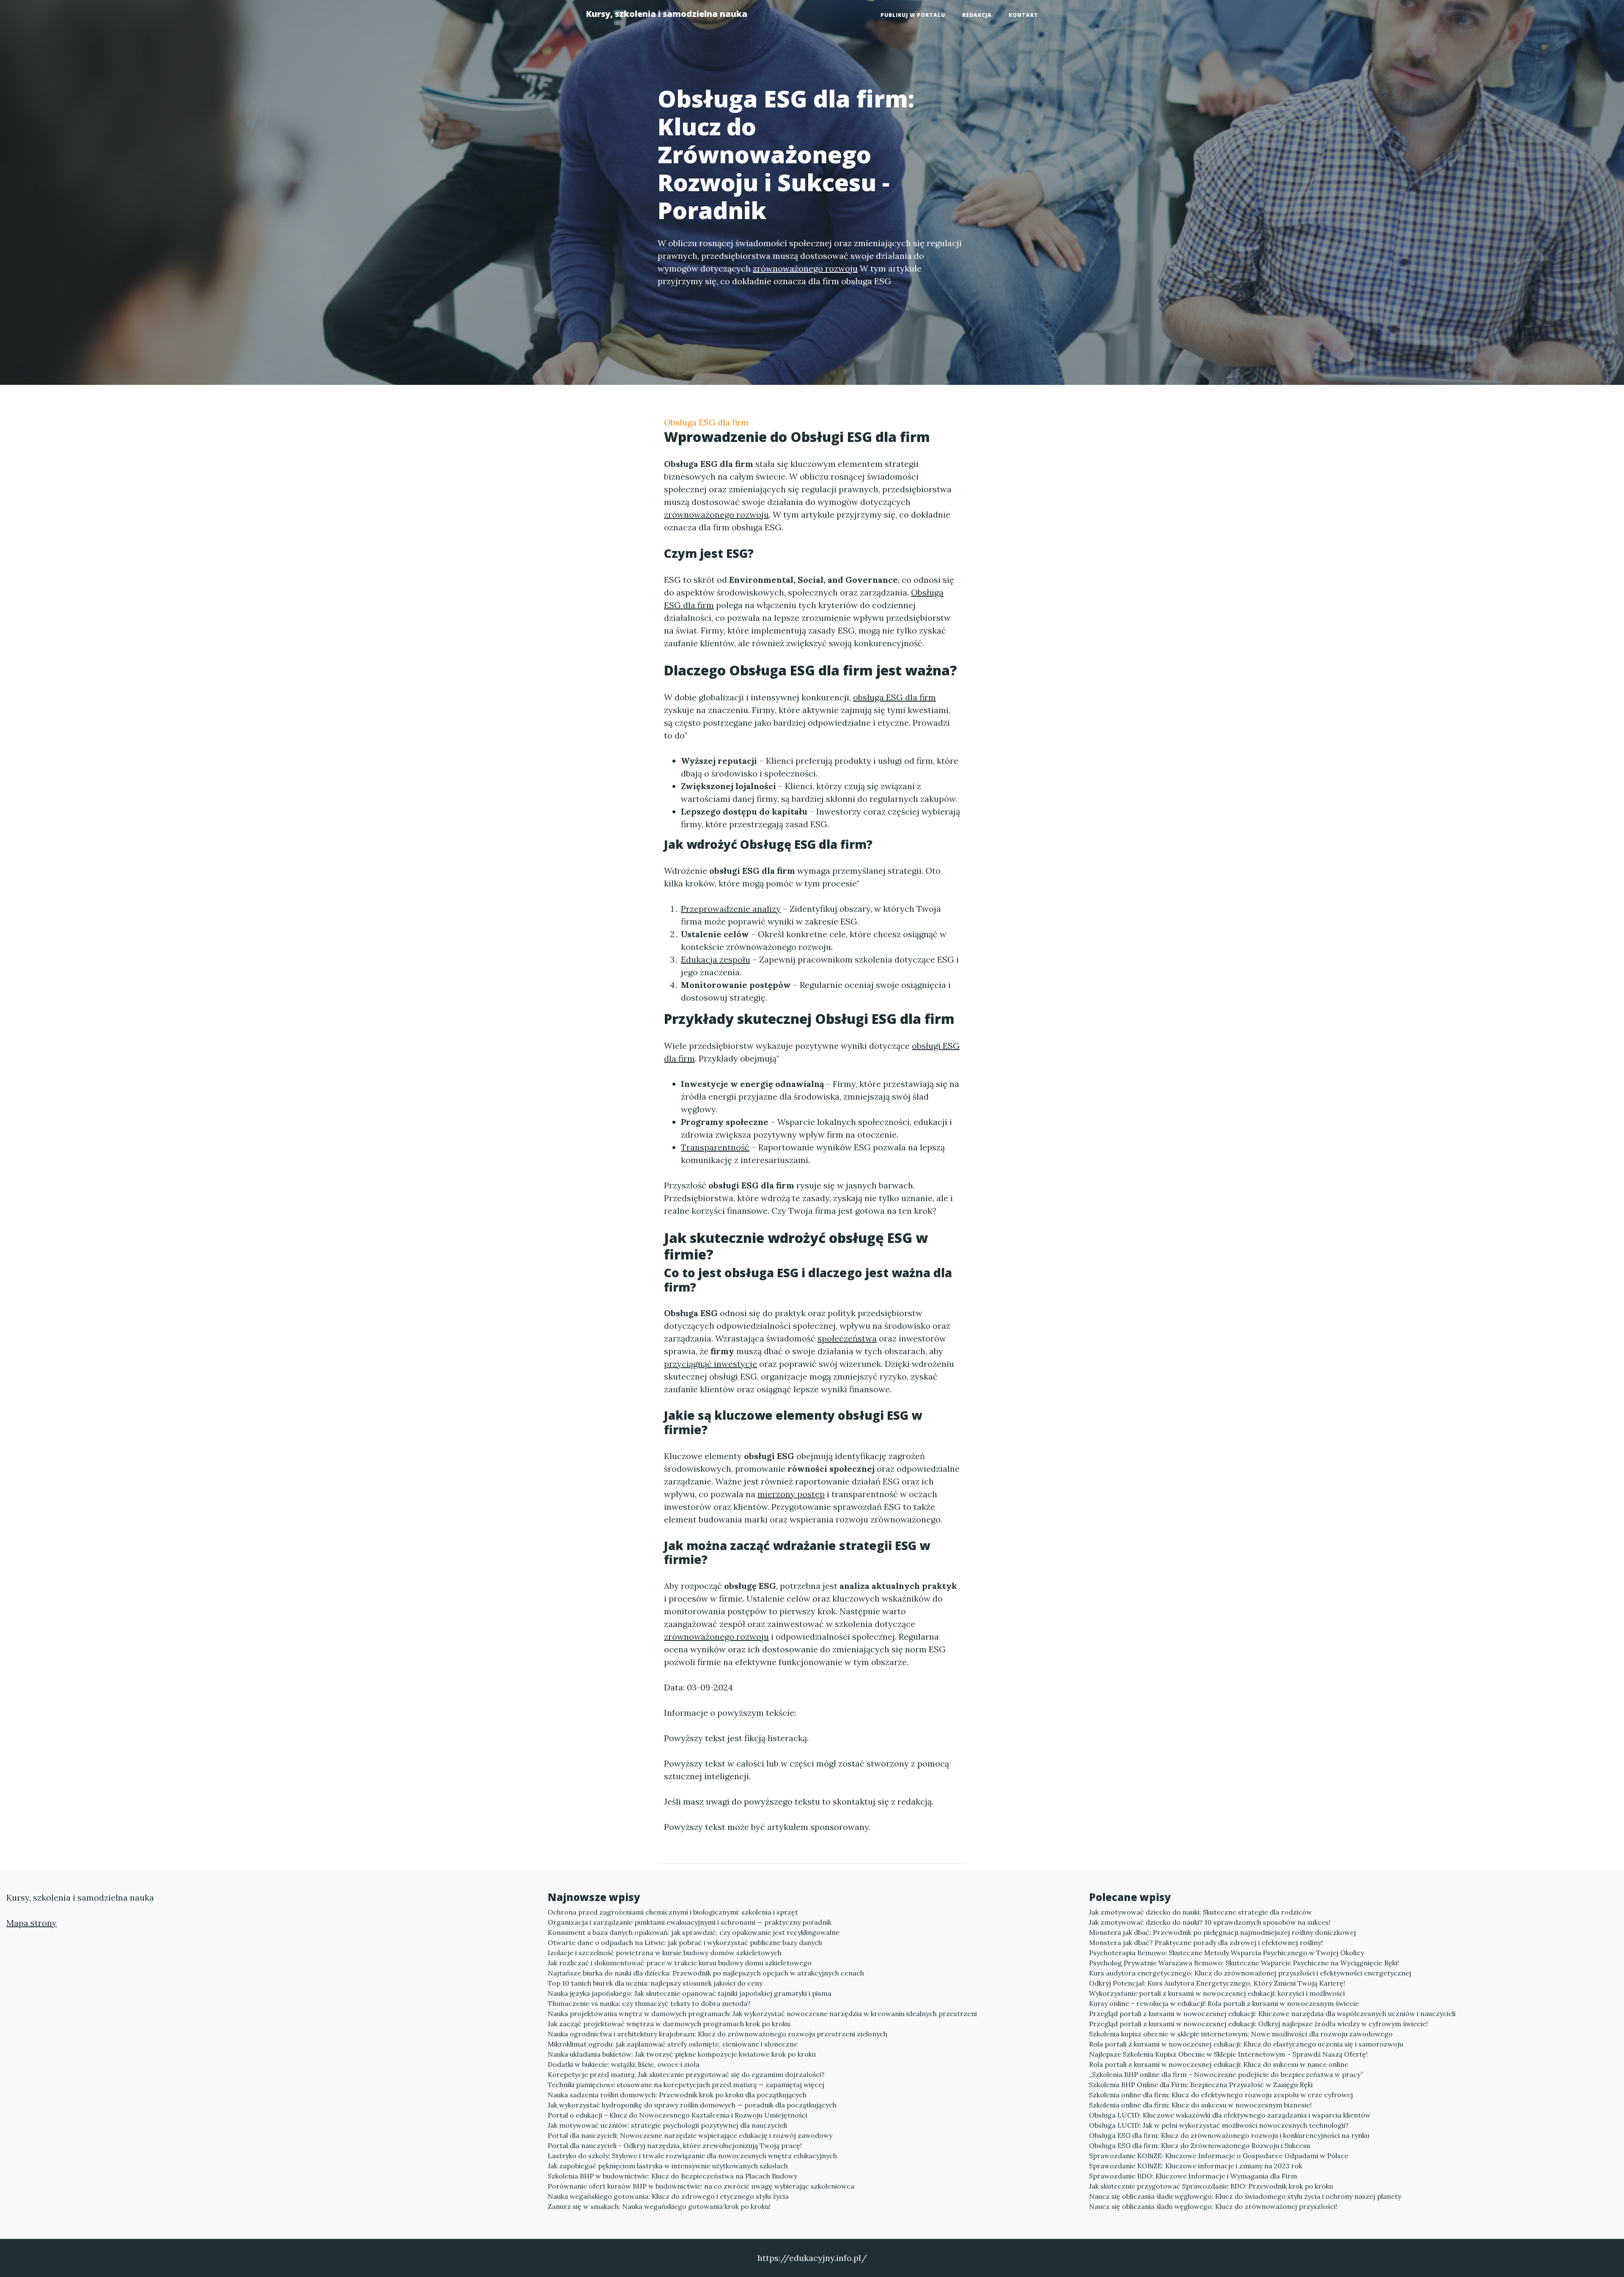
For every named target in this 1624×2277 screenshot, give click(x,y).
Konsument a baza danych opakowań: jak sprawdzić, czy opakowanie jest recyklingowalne (694, 1932)
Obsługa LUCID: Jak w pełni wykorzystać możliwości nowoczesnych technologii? (1219, 2125)
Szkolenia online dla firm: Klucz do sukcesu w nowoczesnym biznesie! (1200, 2105)
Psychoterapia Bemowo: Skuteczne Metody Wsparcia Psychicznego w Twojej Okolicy (1226, 1953)
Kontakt (1023, 15)
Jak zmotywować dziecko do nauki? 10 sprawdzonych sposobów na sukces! (1210, 1922)
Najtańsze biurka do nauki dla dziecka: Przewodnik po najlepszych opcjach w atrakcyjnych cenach (706, 1973)
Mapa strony (32, 1923)
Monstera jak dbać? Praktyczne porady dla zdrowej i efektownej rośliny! (1206, 1942)
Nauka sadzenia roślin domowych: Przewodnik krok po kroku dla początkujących (677, 2095)
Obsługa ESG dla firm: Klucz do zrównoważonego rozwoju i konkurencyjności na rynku (1229, 2135)
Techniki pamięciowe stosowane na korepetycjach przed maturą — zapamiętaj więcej (686, 2085)
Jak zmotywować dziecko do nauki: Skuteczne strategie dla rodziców (1200, 1912)
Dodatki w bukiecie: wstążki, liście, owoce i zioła (624, 2064)
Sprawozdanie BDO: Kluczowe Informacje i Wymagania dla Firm (1193, 2176)
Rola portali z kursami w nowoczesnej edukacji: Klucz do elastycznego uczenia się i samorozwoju (1246, 2044)
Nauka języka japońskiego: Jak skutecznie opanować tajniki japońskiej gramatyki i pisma (690, 1993)
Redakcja (977, 15)
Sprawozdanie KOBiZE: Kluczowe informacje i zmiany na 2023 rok (1196, 2166)
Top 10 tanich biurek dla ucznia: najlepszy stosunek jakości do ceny (655, 1983)
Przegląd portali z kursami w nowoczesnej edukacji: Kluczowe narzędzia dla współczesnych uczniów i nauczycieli (1272, 2014)
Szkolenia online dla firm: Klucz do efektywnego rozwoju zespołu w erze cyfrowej (1221, 2095)
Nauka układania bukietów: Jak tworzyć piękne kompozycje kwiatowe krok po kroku (682, 2054)
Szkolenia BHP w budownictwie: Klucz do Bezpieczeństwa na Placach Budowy (672, 2176)
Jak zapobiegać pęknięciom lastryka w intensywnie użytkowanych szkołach (668, 2166)
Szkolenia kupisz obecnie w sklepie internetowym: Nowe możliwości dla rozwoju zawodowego (1241, 2034)
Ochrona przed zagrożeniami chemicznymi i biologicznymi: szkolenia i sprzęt (673, 1912)
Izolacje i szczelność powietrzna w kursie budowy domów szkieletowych (665, 1953)
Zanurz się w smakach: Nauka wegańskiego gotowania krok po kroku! (659, 2206)
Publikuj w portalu (913, 15)
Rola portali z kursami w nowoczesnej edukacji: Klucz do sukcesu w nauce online (1219, 2064)
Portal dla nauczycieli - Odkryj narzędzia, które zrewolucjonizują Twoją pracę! (675, 2145)
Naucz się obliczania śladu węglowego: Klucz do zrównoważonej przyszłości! (1213, 2206)
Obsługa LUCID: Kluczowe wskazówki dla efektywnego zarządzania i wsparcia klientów (1230, 2115)
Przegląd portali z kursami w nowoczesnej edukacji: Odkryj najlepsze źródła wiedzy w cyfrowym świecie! (1258, 2024)
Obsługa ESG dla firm (706, 422)
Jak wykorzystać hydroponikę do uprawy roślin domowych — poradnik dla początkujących (692, 2105)
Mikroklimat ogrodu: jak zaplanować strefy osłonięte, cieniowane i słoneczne (673, 2044)
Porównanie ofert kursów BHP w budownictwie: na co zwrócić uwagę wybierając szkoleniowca (701, 2186)
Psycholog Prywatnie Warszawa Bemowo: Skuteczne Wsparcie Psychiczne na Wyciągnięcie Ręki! (1244, 1963)
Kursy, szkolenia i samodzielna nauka (667, 14)
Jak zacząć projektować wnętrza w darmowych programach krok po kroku (669, 2024)
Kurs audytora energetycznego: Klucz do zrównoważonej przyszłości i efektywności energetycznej (1250, 1973)
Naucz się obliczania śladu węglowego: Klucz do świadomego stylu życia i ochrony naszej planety (1245, 2196)
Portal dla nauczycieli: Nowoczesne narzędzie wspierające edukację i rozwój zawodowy (690, 2135)
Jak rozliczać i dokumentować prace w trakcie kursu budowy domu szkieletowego (680, 1963)
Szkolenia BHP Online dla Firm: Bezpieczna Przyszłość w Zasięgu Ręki (1201, 2085)
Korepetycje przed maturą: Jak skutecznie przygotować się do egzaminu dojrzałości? (686, 2074)
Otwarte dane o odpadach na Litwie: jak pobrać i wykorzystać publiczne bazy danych (685, 1942)
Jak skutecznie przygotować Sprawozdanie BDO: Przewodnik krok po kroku (1211, 2186)
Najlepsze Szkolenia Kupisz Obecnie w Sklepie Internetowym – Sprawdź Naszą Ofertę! (1228, 2054)
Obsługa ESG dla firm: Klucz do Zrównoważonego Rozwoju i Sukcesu (1200, 2145)
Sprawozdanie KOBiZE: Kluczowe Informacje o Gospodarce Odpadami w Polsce (1219, 2156)
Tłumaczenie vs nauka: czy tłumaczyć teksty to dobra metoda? (649, 2003)
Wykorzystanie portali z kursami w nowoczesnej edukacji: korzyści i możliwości (1217, 1993)
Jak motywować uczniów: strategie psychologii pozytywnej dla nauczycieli (667, 2125)
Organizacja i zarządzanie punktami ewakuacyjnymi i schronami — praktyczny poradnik (690, 1922)
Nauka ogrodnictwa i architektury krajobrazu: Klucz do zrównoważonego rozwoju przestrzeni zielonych (717, 2034)
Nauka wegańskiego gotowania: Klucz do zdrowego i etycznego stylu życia (668, 2196)
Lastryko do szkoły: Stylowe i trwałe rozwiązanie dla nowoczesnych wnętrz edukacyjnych (692, 2156)
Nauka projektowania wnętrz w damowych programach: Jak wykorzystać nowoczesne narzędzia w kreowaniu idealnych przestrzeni (762, 2014)
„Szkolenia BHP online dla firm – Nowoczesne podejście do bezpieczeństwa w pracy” (1226, 2074)
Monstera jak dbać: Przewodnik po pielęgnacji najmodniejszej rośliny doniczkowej (1222, 1932)
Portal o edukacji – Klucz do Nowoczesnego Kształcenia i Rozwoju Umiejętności (678, 2115)
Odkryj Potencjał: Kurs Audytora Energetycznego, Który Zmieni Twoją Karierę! (1217, 1983)
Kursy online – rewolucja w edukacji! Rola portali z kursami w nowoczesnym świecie (1224, 2003)
